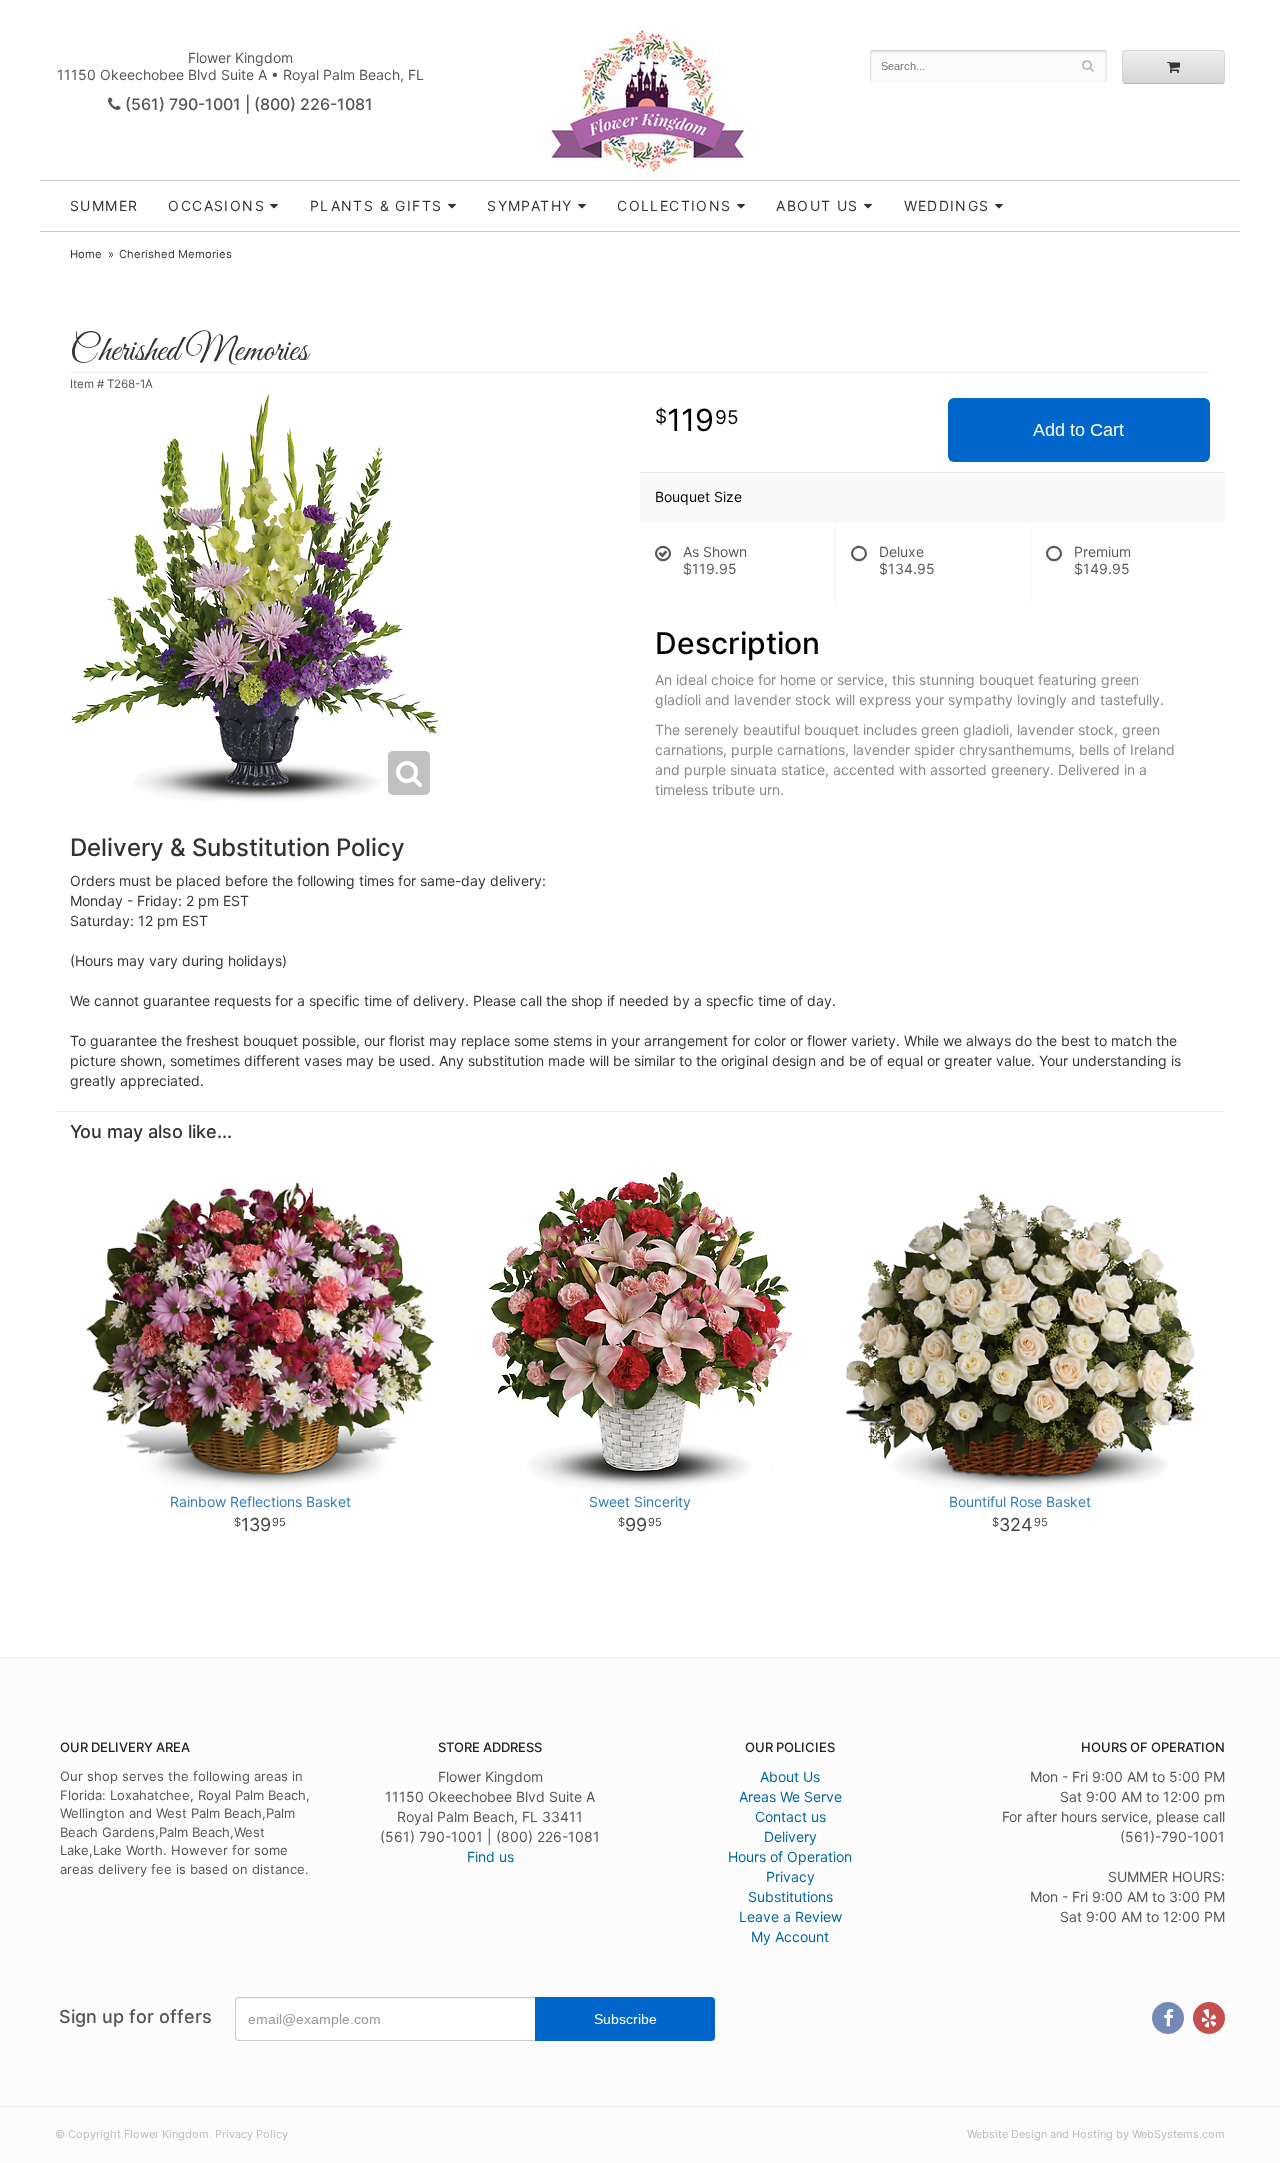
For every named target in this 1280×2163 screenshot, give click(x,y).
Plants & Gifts (376, 205)
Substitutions (790, 1896)
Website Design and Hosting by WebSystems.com (1096, 2134)
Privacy (790, 1876)
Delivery (790, 1836)
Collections (674, 205)
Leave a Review (790, 1916)
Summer (104, 205)
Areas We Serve (790, 1796)
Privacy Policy (251, 2134)
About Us (790, 1776)
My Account (790, 1936)
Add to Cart (1078, 430)
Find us (490, 1856)
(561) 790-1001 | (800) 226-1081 (247, 104)
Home (86, 254)
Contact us (790, 1816)
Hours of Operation (790, 1856)
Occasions (216, 205)
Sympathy (529, 205)
